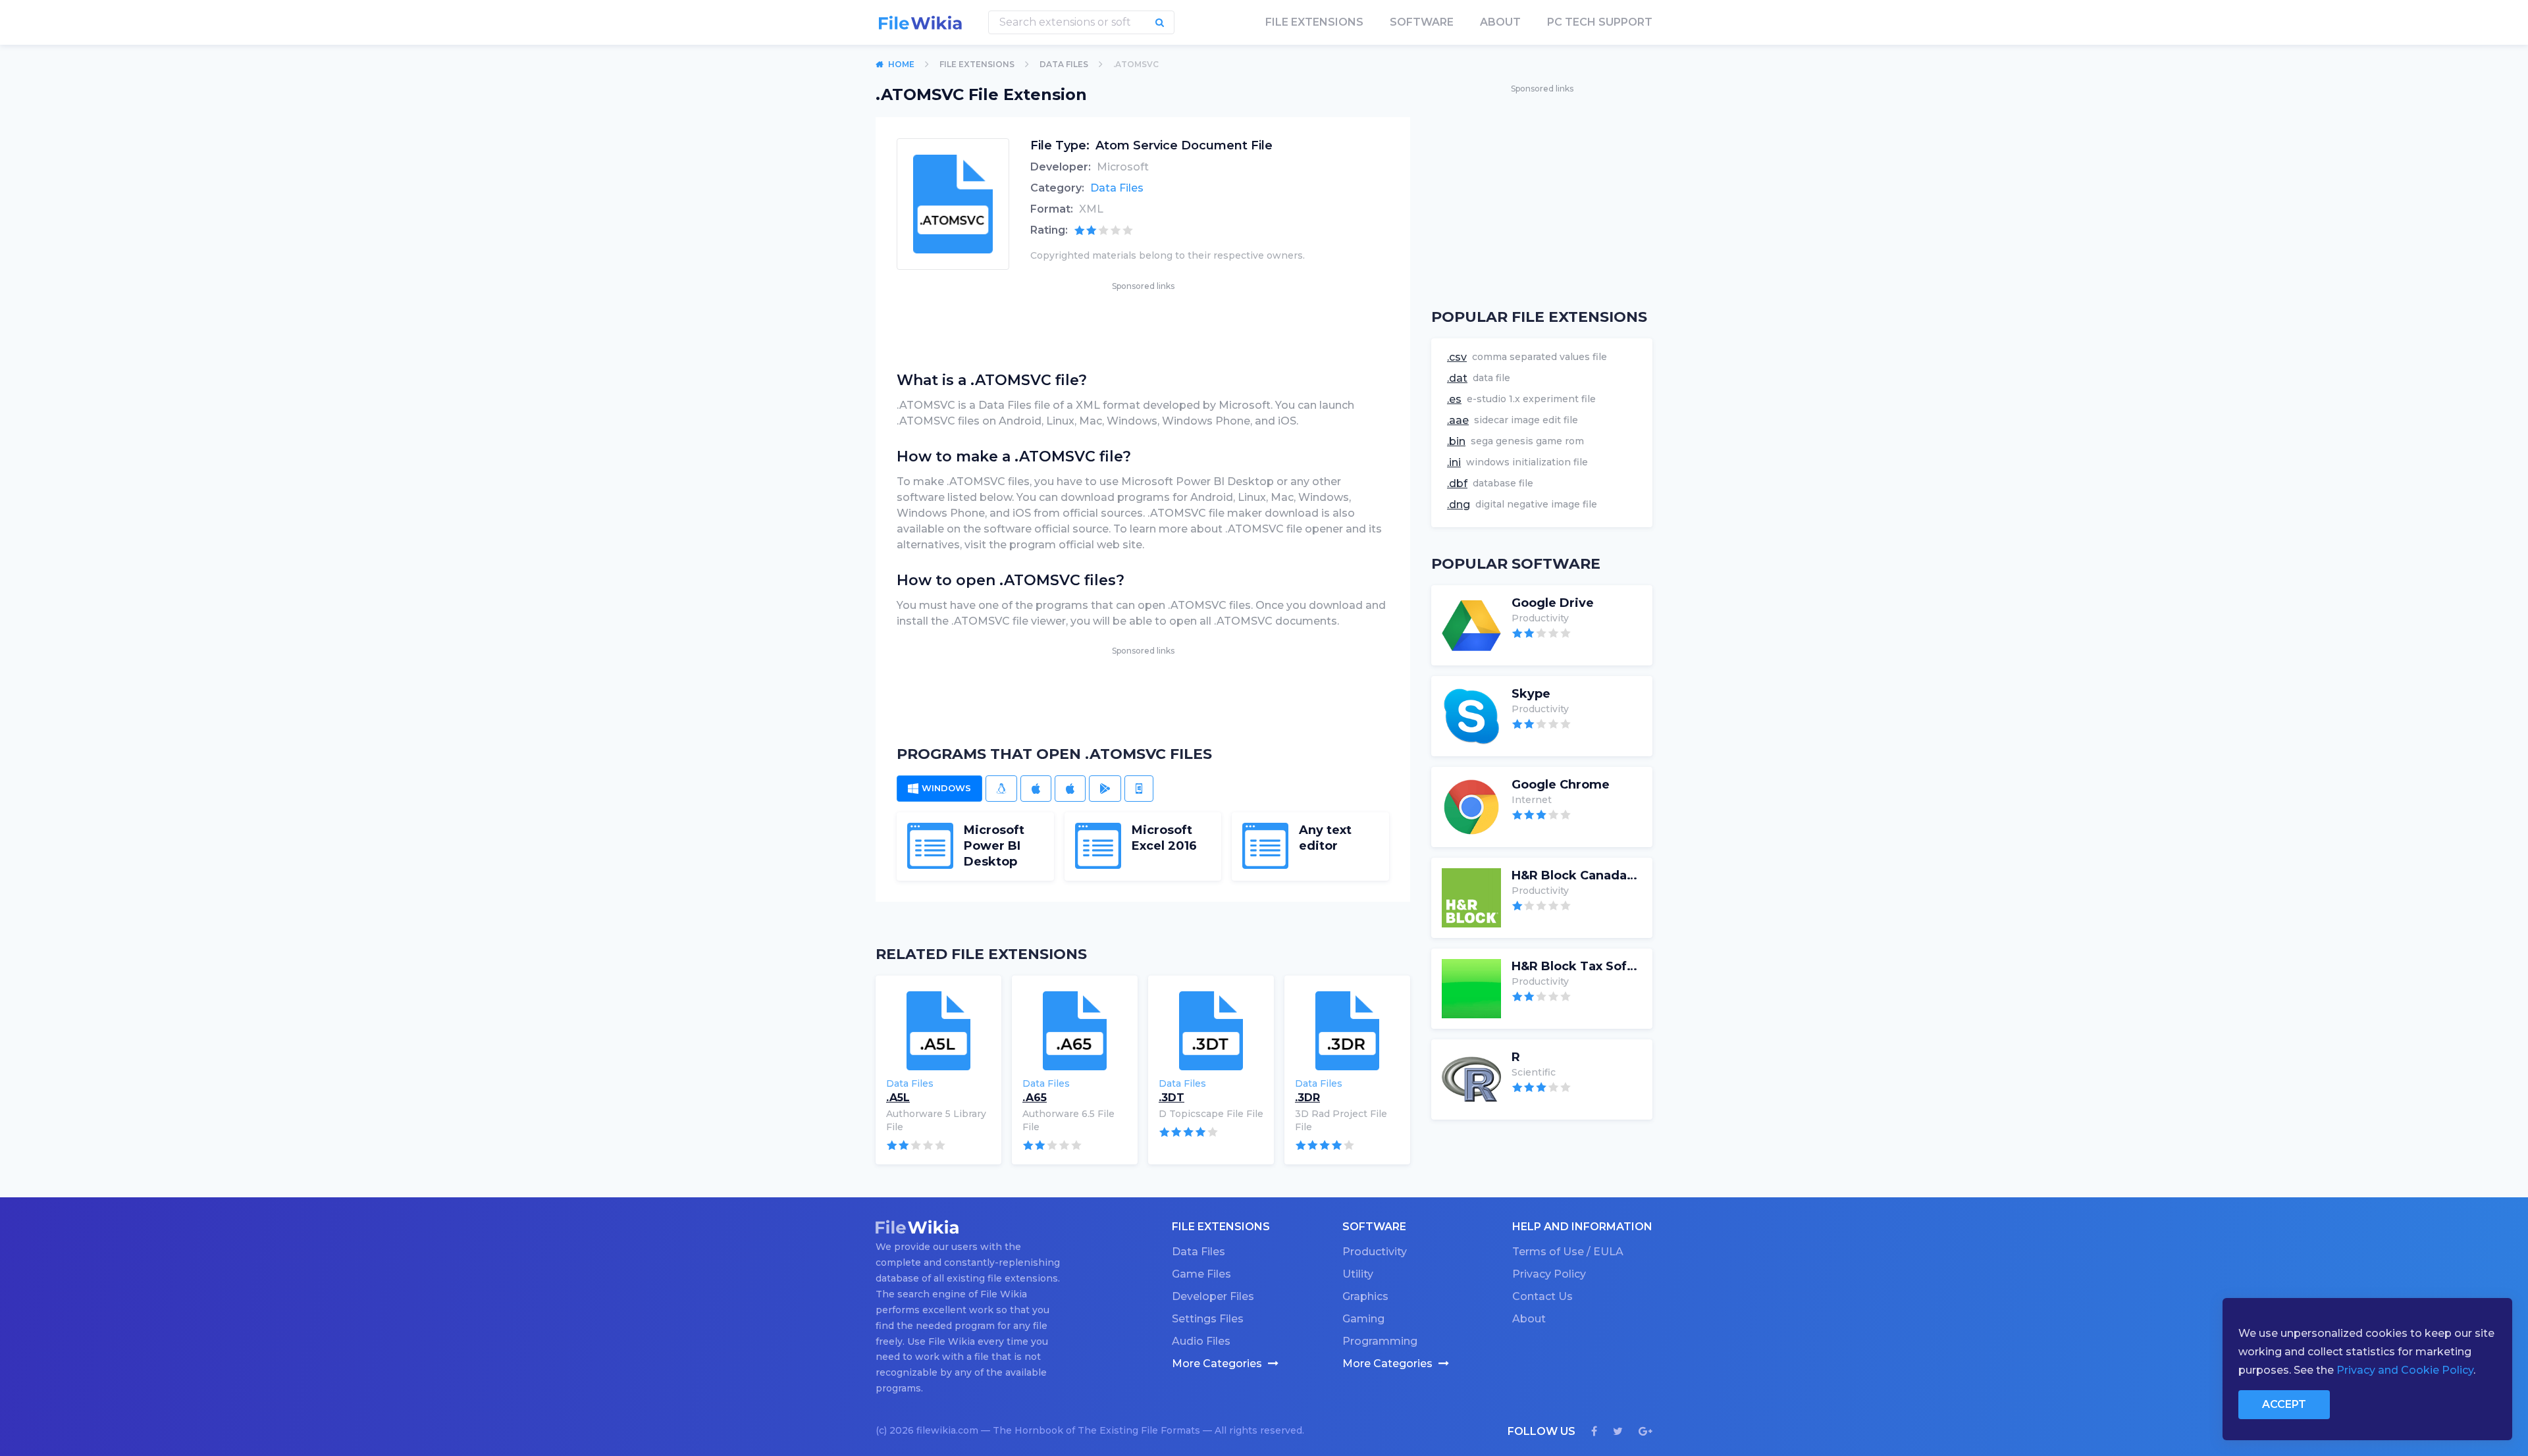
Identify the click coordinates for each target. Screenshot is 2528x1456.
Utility (1358, 1274)
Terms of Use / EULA (1568, 1252)
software (1422, 22)
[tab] (939, 789)
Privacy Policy (1549, 1274)
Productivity (1375, 1252)
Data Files (1064, 64)
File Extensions (977, 64)
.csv (1457, 357)
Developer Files (1213, 1296)
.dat (1457, 378)
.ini (1454, 462)
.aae (1458, 420)
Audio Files (1201, 1341)
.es (1454, 399)
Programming (1380, 1341)
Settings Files (1208, 1319)
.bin (1456, 441)
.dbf (1457, 483)
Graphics (1365, 1296)
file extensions (1314, 22)
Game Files (1201, 1274)
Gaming (1363, 1319)
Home (901, 64)
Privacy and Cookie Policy (2405, 1370)
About (1500, 22)
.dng (1459, 505)
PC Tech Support (1600, 22)
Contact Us (1542, 1296)
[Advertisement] (1143, 323)
